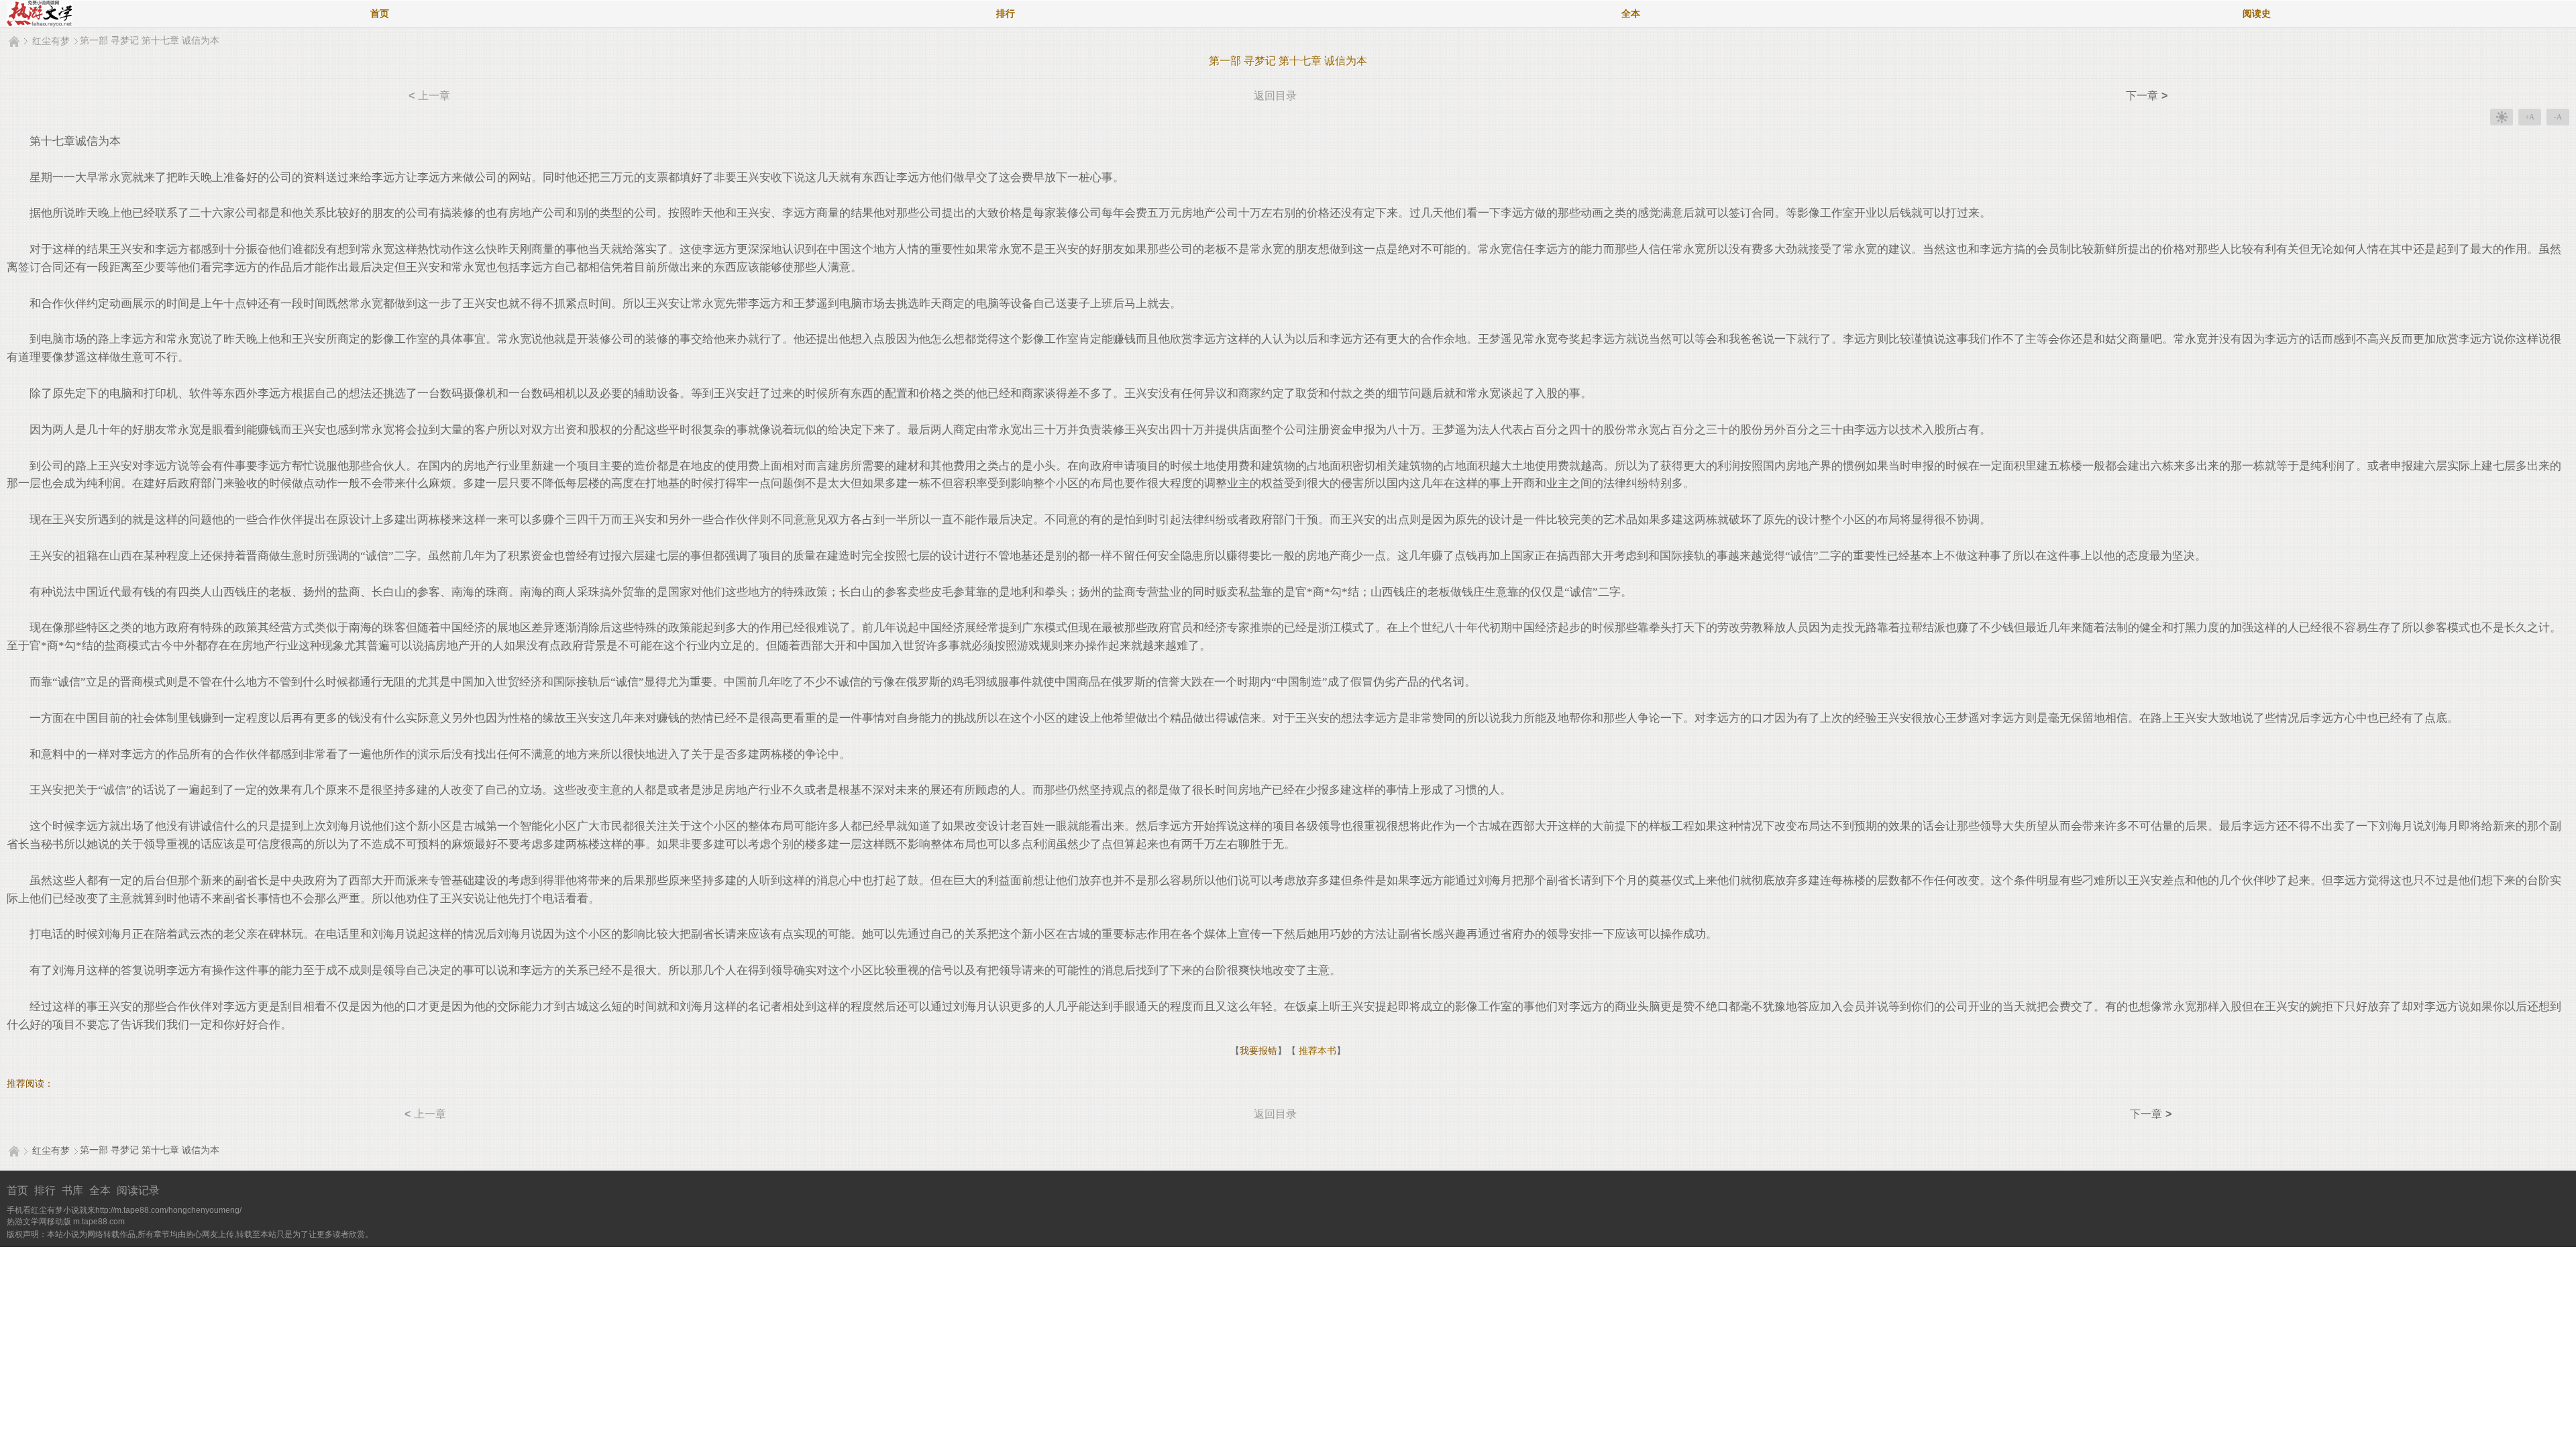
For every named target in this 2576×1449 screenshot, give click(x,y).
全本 (1631, 14)
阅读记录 (138, 1190)
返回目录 (1275, 96)
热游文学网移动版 (39, 1222)
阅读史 (2257, 14)
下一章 (2147, 96)
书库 (72, 1190)
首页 (380, 14)
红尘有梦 (51, 41)
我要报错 (1258, 1051)
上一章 (429, 96)
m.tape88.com (99, 1222)
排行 (1006, 14)
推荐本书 (1316, 1051)
